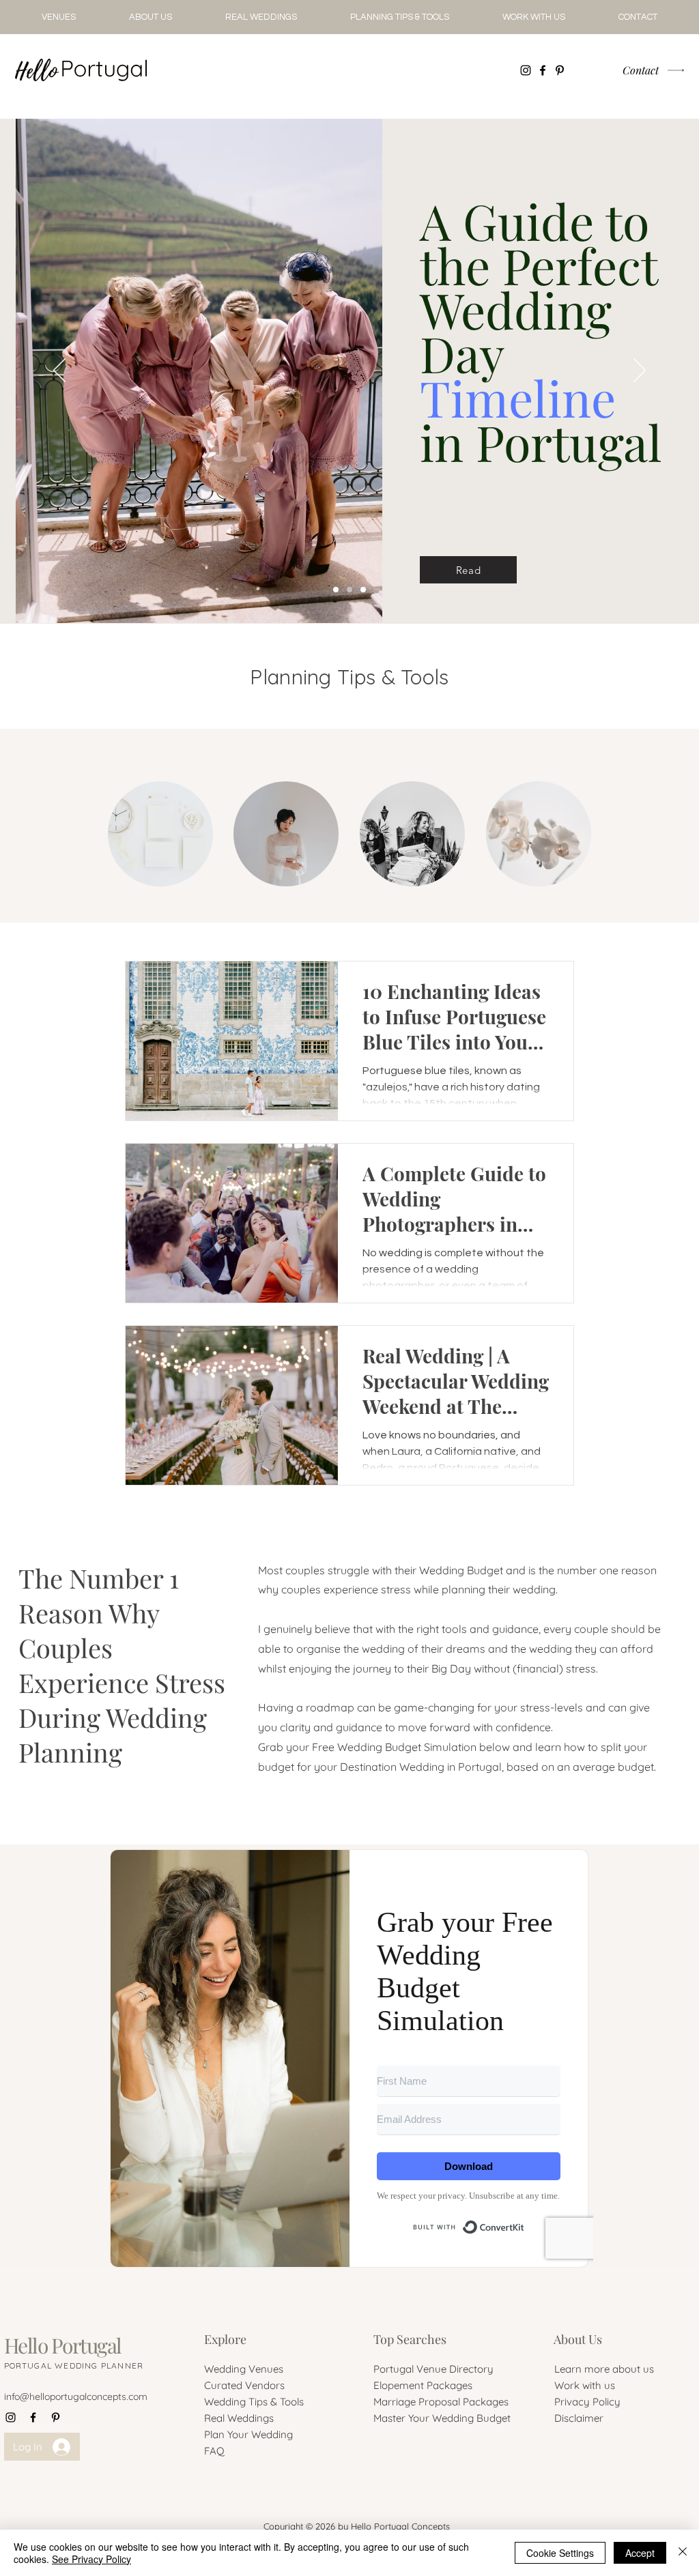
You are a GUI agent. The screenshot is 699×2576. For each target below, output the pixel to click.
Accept (640, 2553)
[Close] (683, 2553)
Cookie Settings (560, 2553)
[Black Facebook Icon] (543, 70)
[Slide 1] (363, 590)
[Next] (640, 371)
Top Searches (410, 2339)
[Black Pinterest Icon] (560, 70)
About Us (578, 2339)
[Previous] (59, 371)
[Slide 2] (349, 590)
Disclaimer (579, 2418)
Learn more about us (604, 2369)
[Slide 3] (336, 590)
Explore (225, 2339)
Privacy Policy (587, 2402)
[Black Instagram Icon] (526, 70)
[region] (160, 834)
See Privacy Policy (91, 2559)
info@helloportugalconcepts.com (76, 2397)
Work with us (585, 2385)
